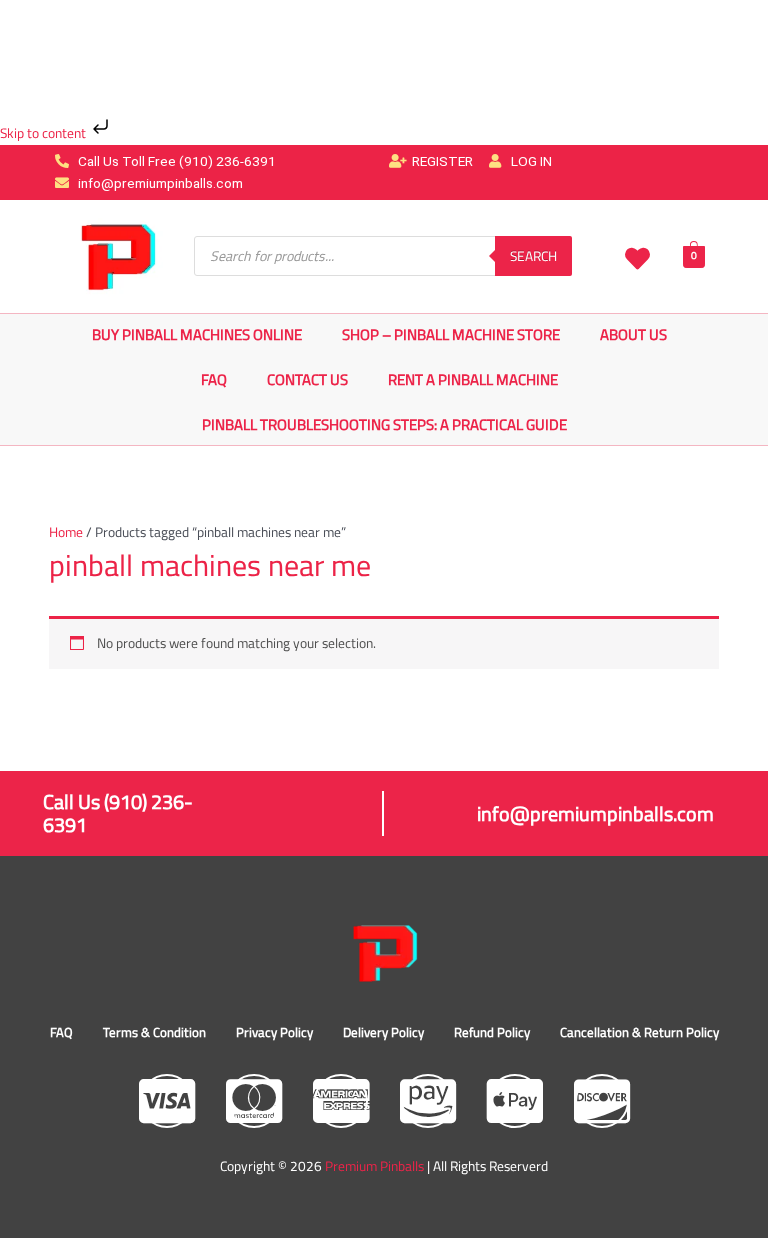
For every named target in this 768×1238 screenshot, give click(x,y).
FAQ (214, 379)
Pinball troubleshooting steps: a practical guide (384, 424)
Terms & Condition (154, 1032)
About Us (633, 334)
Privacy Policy (274, 1032)
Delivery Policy (383, 1032)
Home (66, 532)
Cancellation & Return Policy (639, 1032)
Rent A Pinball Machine (473, 379)
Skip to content (44, 133)
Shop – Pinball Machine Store (451, 334)
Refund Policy (492, 1032)
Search (533, 256)
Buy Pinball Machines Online (197, 334)
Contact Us (307, 379)
